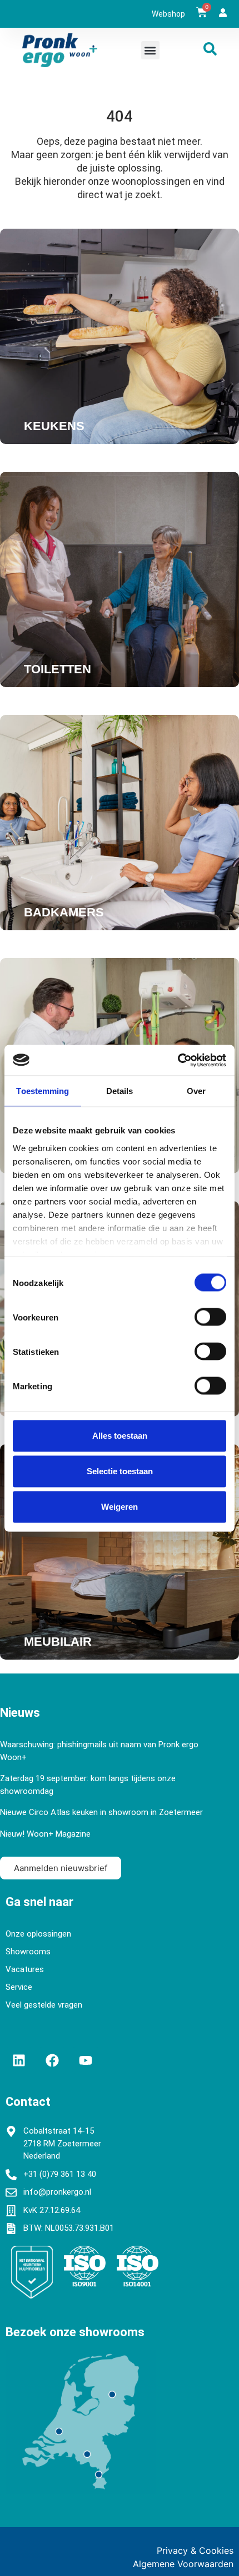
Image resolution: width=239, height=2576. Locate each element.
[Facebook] (52, 2060)
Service (19, 1987)
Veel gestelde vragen (44, 2005)
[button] (150, 50)
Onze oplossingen (38, 1934)
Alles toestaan (120, 1436)
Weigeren (120, 1507)
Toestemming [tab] (43, 1091)
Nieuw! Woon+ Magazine (45, 1834)
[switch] (210, 1317)
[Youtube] (86, 2060)
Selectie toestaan (120, 1471)
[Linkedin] (19, 2060)
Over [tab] (196, 1091)
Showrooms (28, 1952)
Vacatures (25, 1969)
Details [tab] (120, 1091)
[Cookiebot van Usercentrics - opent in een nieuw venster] (178, 1060)
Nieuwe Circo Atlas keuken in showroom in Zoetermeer (101, 1812)
